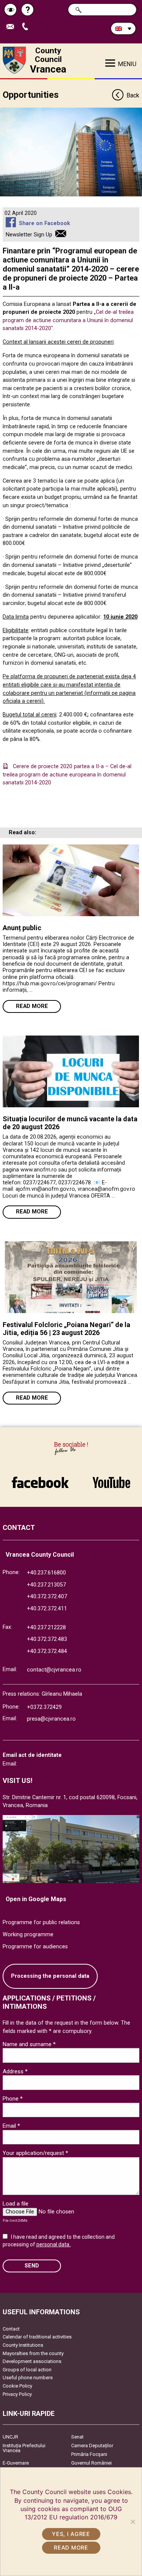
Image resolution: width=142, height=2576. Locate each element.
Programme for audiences (35, 1947)
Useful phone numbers (28, 2378)
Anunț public (22, 928)
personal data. (53, 2244)
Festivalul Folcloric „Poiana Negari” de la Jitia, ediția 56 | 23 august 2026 (66, 1329)
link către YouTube (112, 1479)
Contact (11, 2329)
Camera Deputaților (92, 2446)
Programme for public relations (41, 1922)
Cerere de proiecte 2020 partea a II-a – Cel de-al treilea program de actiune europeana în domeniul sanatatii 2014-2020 (67, 775)
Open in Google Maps (36, 1899)
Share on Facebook (44, 223)
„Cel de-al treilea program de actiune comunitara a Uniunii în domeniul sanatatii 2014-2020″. (68, 320)
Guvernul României (91, 2463)
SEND (32, 2266)
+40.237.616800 (46, 1573)
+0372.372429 (44, 1707)
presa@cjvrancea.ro (51, 1719)
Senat (77, 2437)
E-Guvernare (16, 2463)
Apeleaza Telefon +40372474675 (28, 27)
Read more (32, 1006)
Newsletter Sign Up (29, 235)
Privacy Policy (17, 2394)
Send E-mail (13, 27)
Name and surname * (29, 2044)
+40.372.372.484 (47, 1651)
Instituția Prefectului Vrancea (24, 2448)
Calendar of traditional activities (37, 2337)
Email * (11, 2126)
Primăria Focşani (89, 2454)
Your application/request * (35, 2153)
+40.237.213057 (46, 1585)
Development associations (32, 2361)
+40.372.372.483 (47, 1639)
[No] (133, 2522)
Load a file (16, 2204)
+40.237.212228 (46, 1628)
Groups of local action (27, 2370)
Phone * (13, 2099)
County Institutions (23, 2345)
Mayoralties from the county (33, 2353)
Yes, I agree (71, 2534)
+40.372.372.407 (47, 1597)
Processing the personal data (50, 1976)
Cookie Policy (17, 2386)
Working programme (28, 1935)
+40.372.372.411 (47, 1609)
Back (133, 95)
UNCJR (10, 2437)
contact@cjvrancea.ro (54, 1670)
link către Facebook (40, 1479)
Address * (15, 2071)
